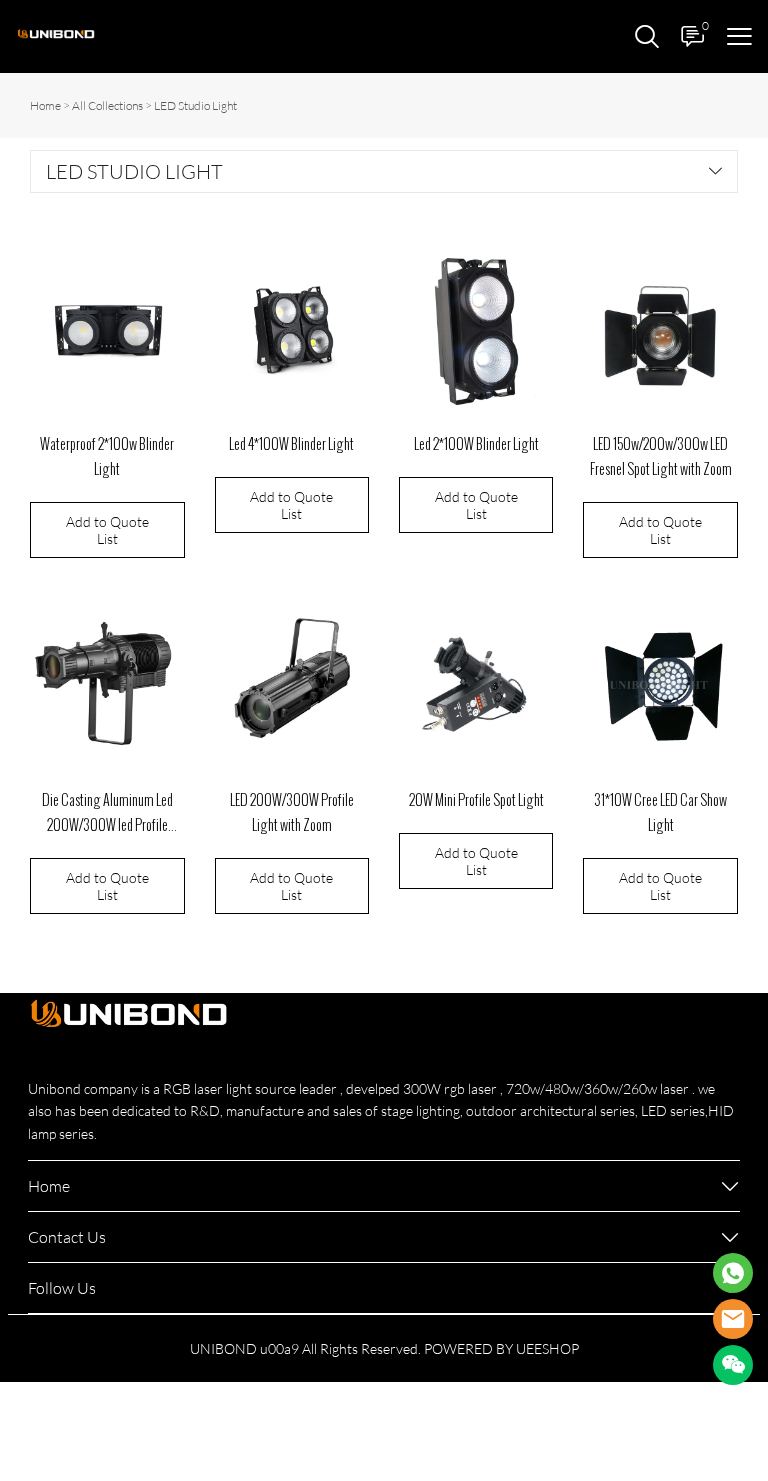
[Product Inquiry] (733, 1273)
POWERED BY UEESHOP (501, 1348)
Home (45, 105)
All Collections (107, 105)
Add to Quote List (107, 530)
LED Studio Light (195, 105)
